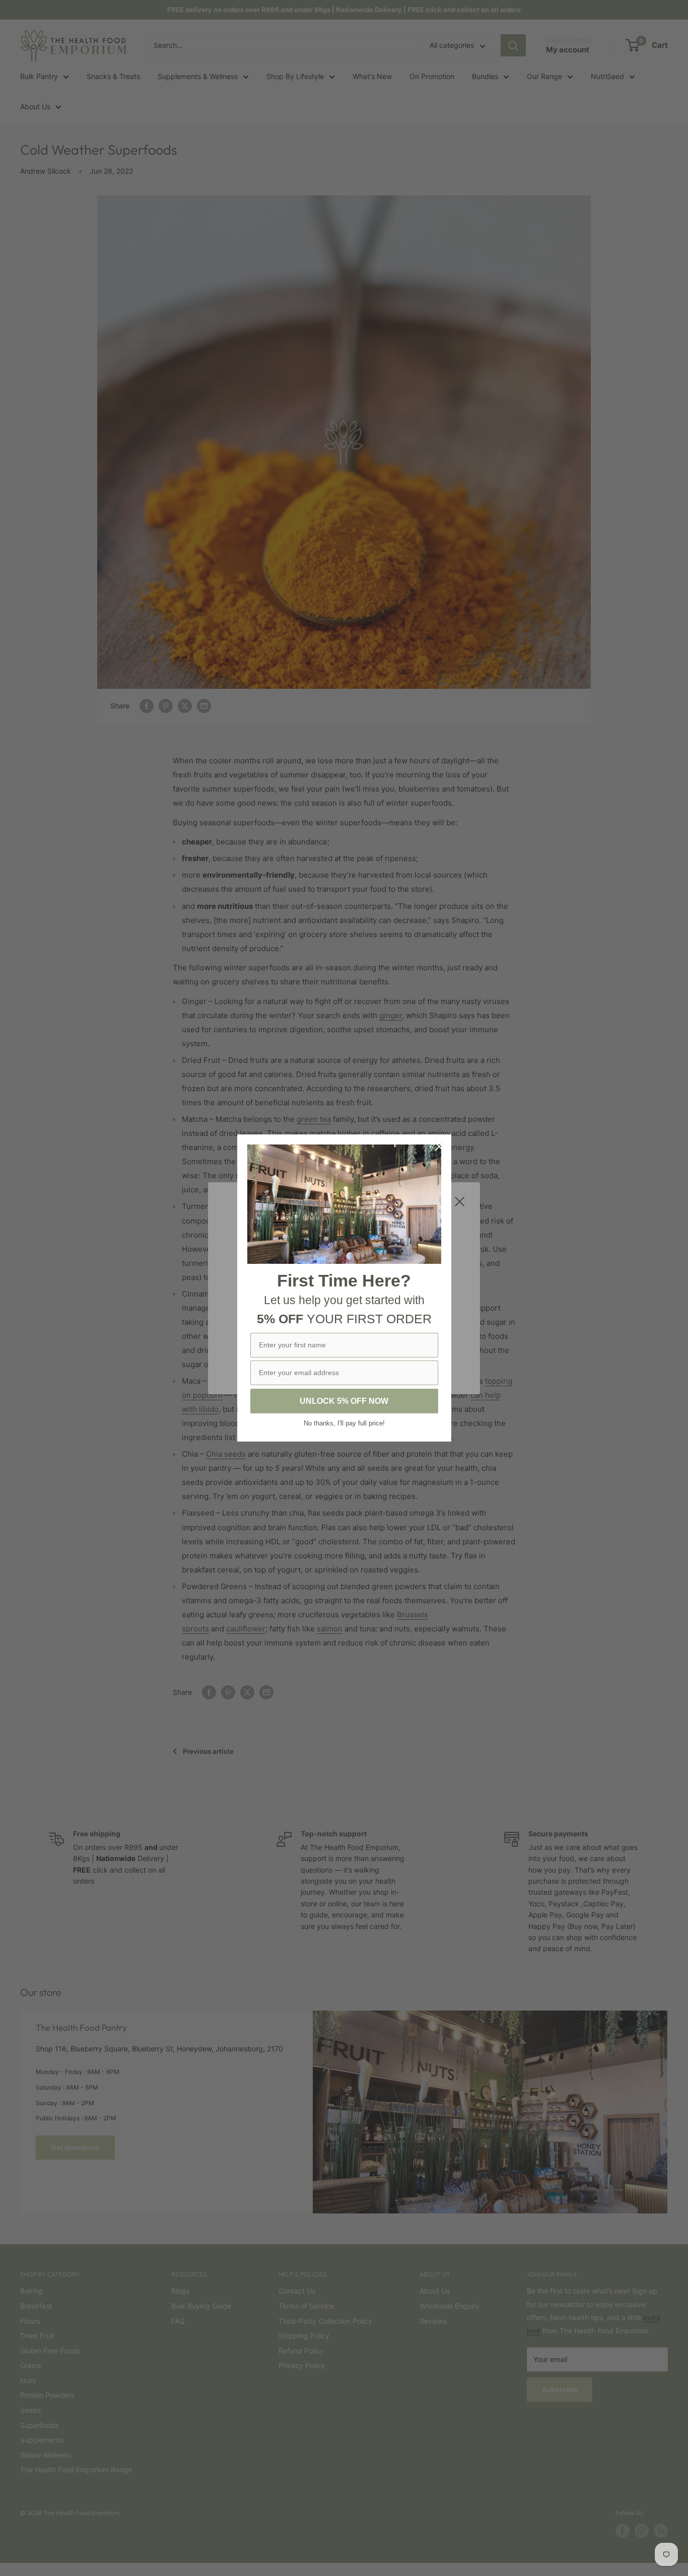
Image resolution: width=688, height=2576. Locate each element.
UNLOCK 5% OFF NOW (344, 1401)
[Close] (439, 1147)
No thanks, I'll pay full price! (344, 1423)
